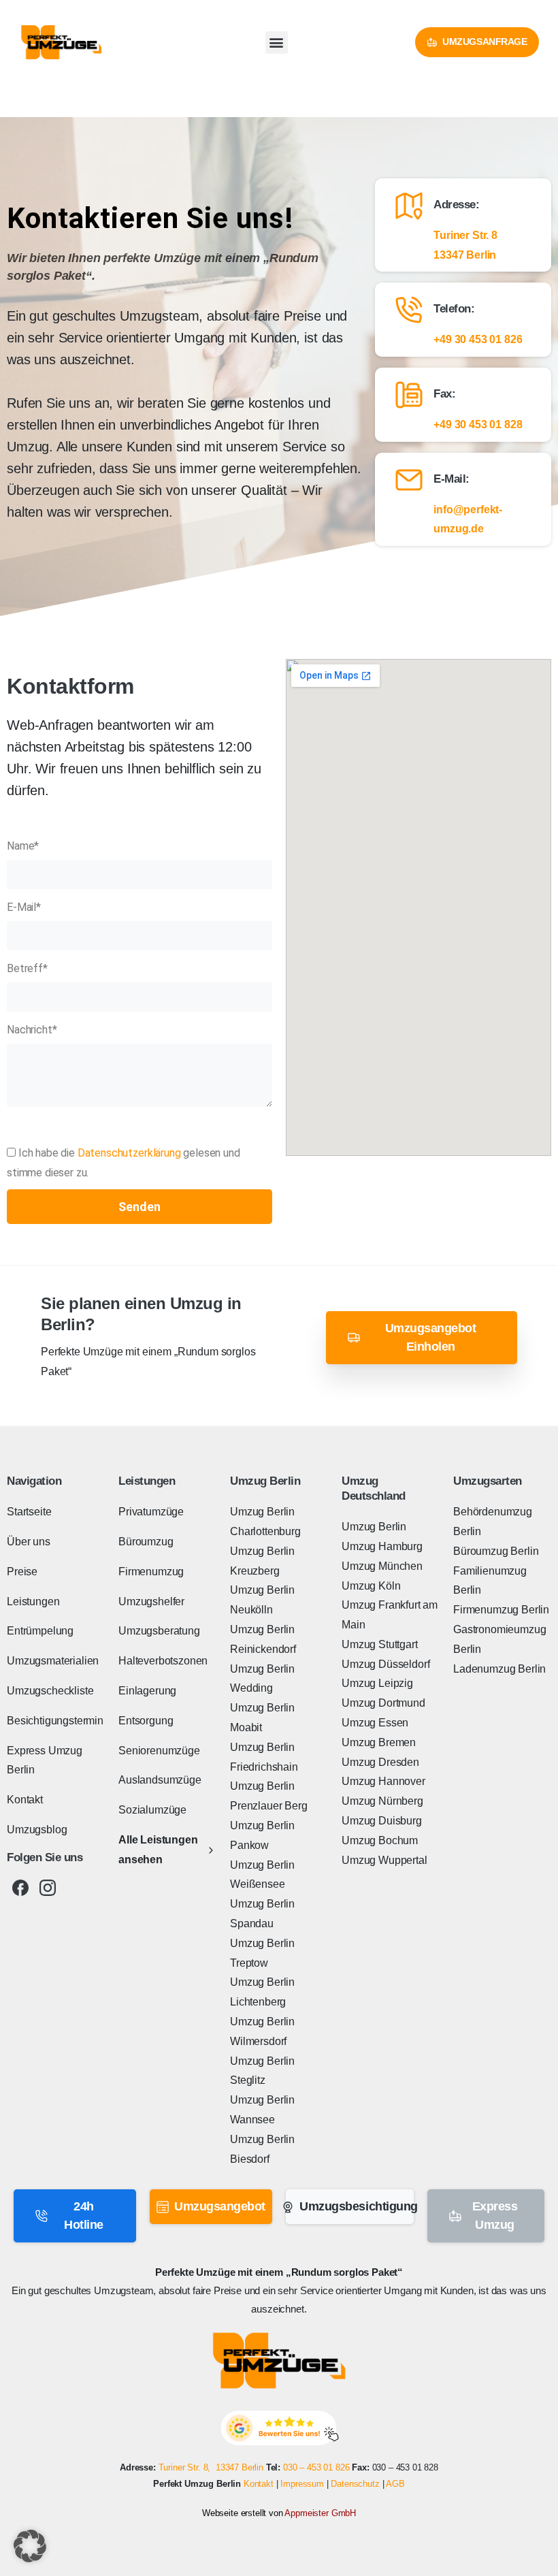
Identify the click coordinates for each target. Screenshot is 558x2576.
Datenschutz (355, 2484)
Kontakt (259, 2484)
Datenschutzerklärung (129, 1153)
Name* (23, 846)
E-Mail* (24, 907)
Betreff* (27, 968)
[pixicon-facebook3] (20, 1888)
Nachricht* (32, 1030)
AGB (395, 2484)
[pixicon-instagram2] (48, 1888)
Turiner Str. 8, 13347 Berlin (211, 2467)
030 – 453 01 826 (316, 2467)
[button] (277, 43)
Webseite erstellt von (279, 2513)
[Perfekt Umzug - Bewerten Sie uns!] (279, 2428)
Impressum (302, 2484)
